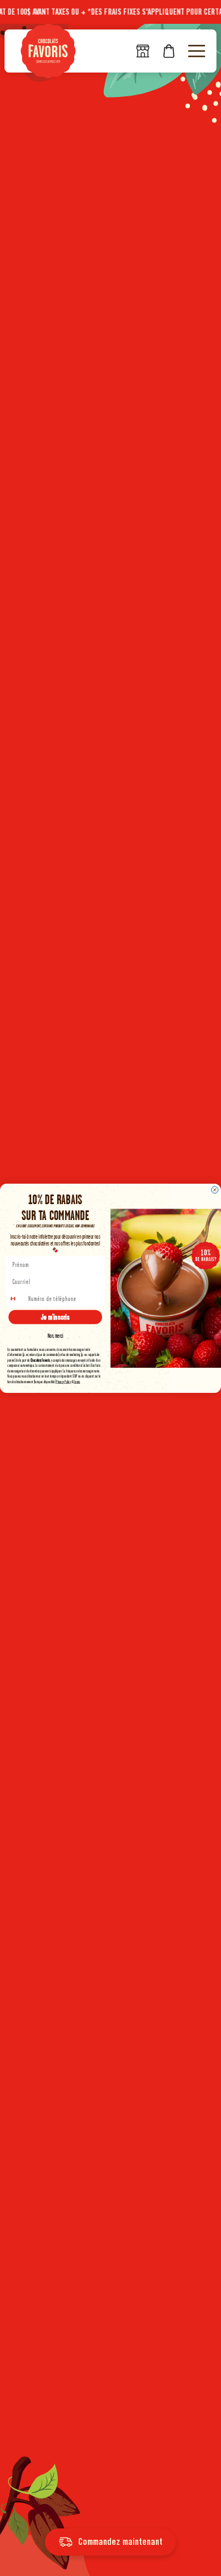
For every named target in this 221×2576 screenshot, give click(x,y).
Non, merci (56, 1335)
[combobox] (17, 1298)
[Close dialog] (215, 1189)
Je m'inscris (55, 1317)
